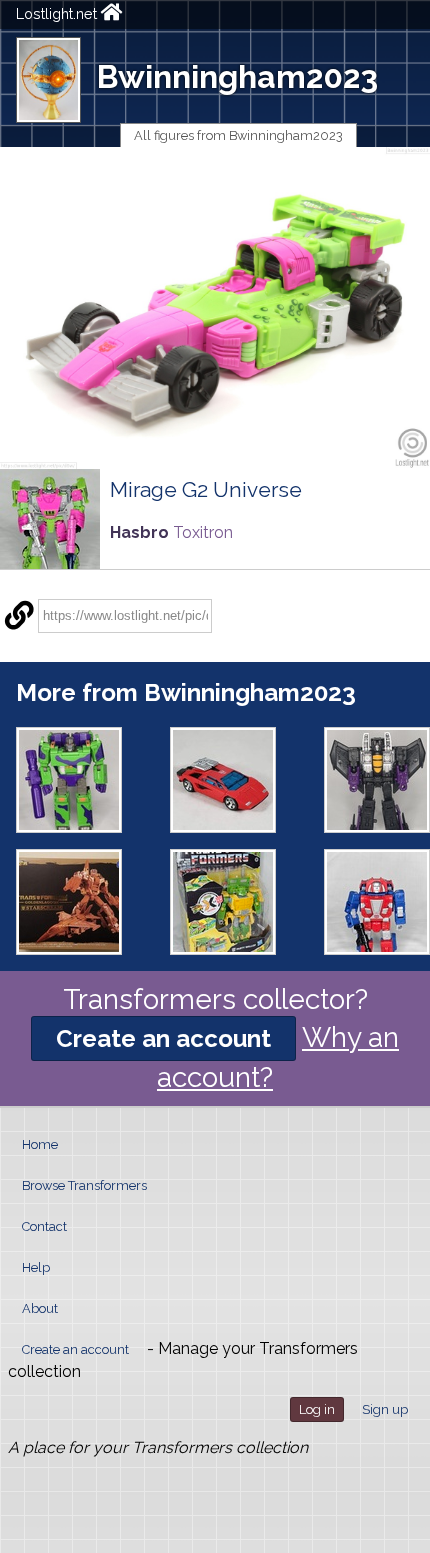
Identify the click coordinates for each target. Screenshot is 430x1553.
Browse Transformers (84, 1185)
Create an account (163, 1038)
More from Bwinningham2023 (186, 692)
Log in (317, 1409)
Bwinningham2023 (237, 76)
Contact (44, 1226)
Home (40, 1144)
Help (36, 1267)
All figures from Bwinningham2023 (238, 135)
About (40, 1308)
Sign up (385, 1409)
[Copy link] (19, 616)
